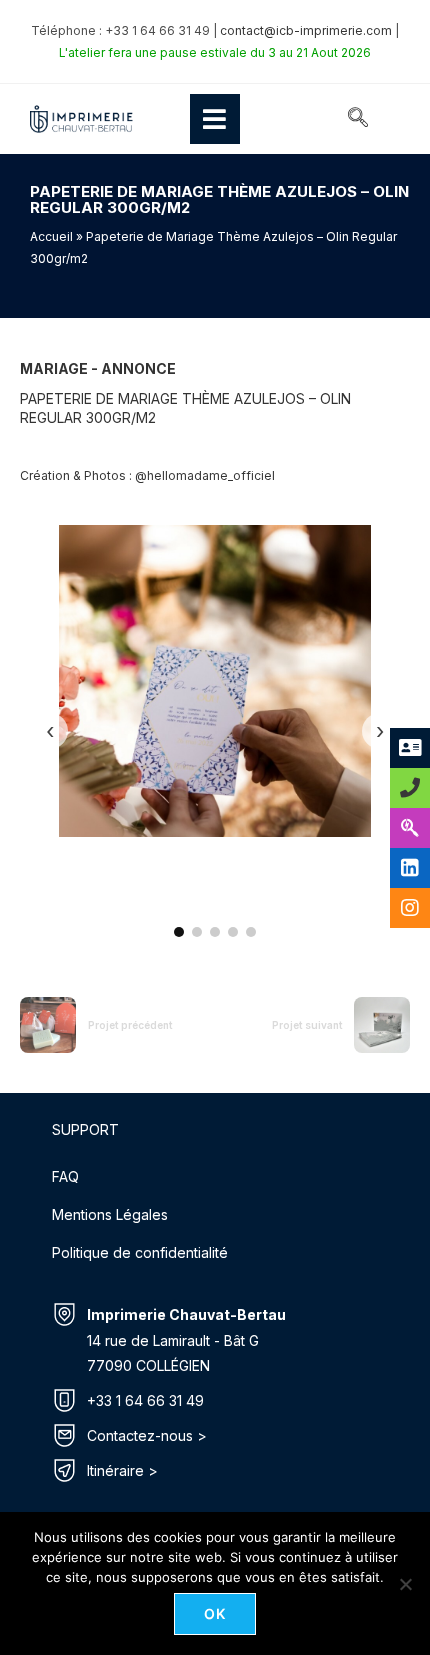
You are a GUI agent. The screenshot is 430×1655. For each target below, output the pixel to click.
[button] (358, 119)
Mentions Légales (110, 1214)
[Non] (405, 1584)
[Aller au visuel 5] (251, 932)
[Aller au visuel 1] (179, 932)
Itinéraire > (122, 1470)
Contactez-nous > (147, 1435)
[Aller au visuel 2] (197, 932)
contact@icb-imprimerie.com (306, 30)
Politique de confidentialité (140, 1252)
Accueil (51, 236)
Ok (215, 1613)
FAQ (65, 1176)
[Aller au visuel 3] (215, 932)
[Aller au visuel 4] (233, 932)
